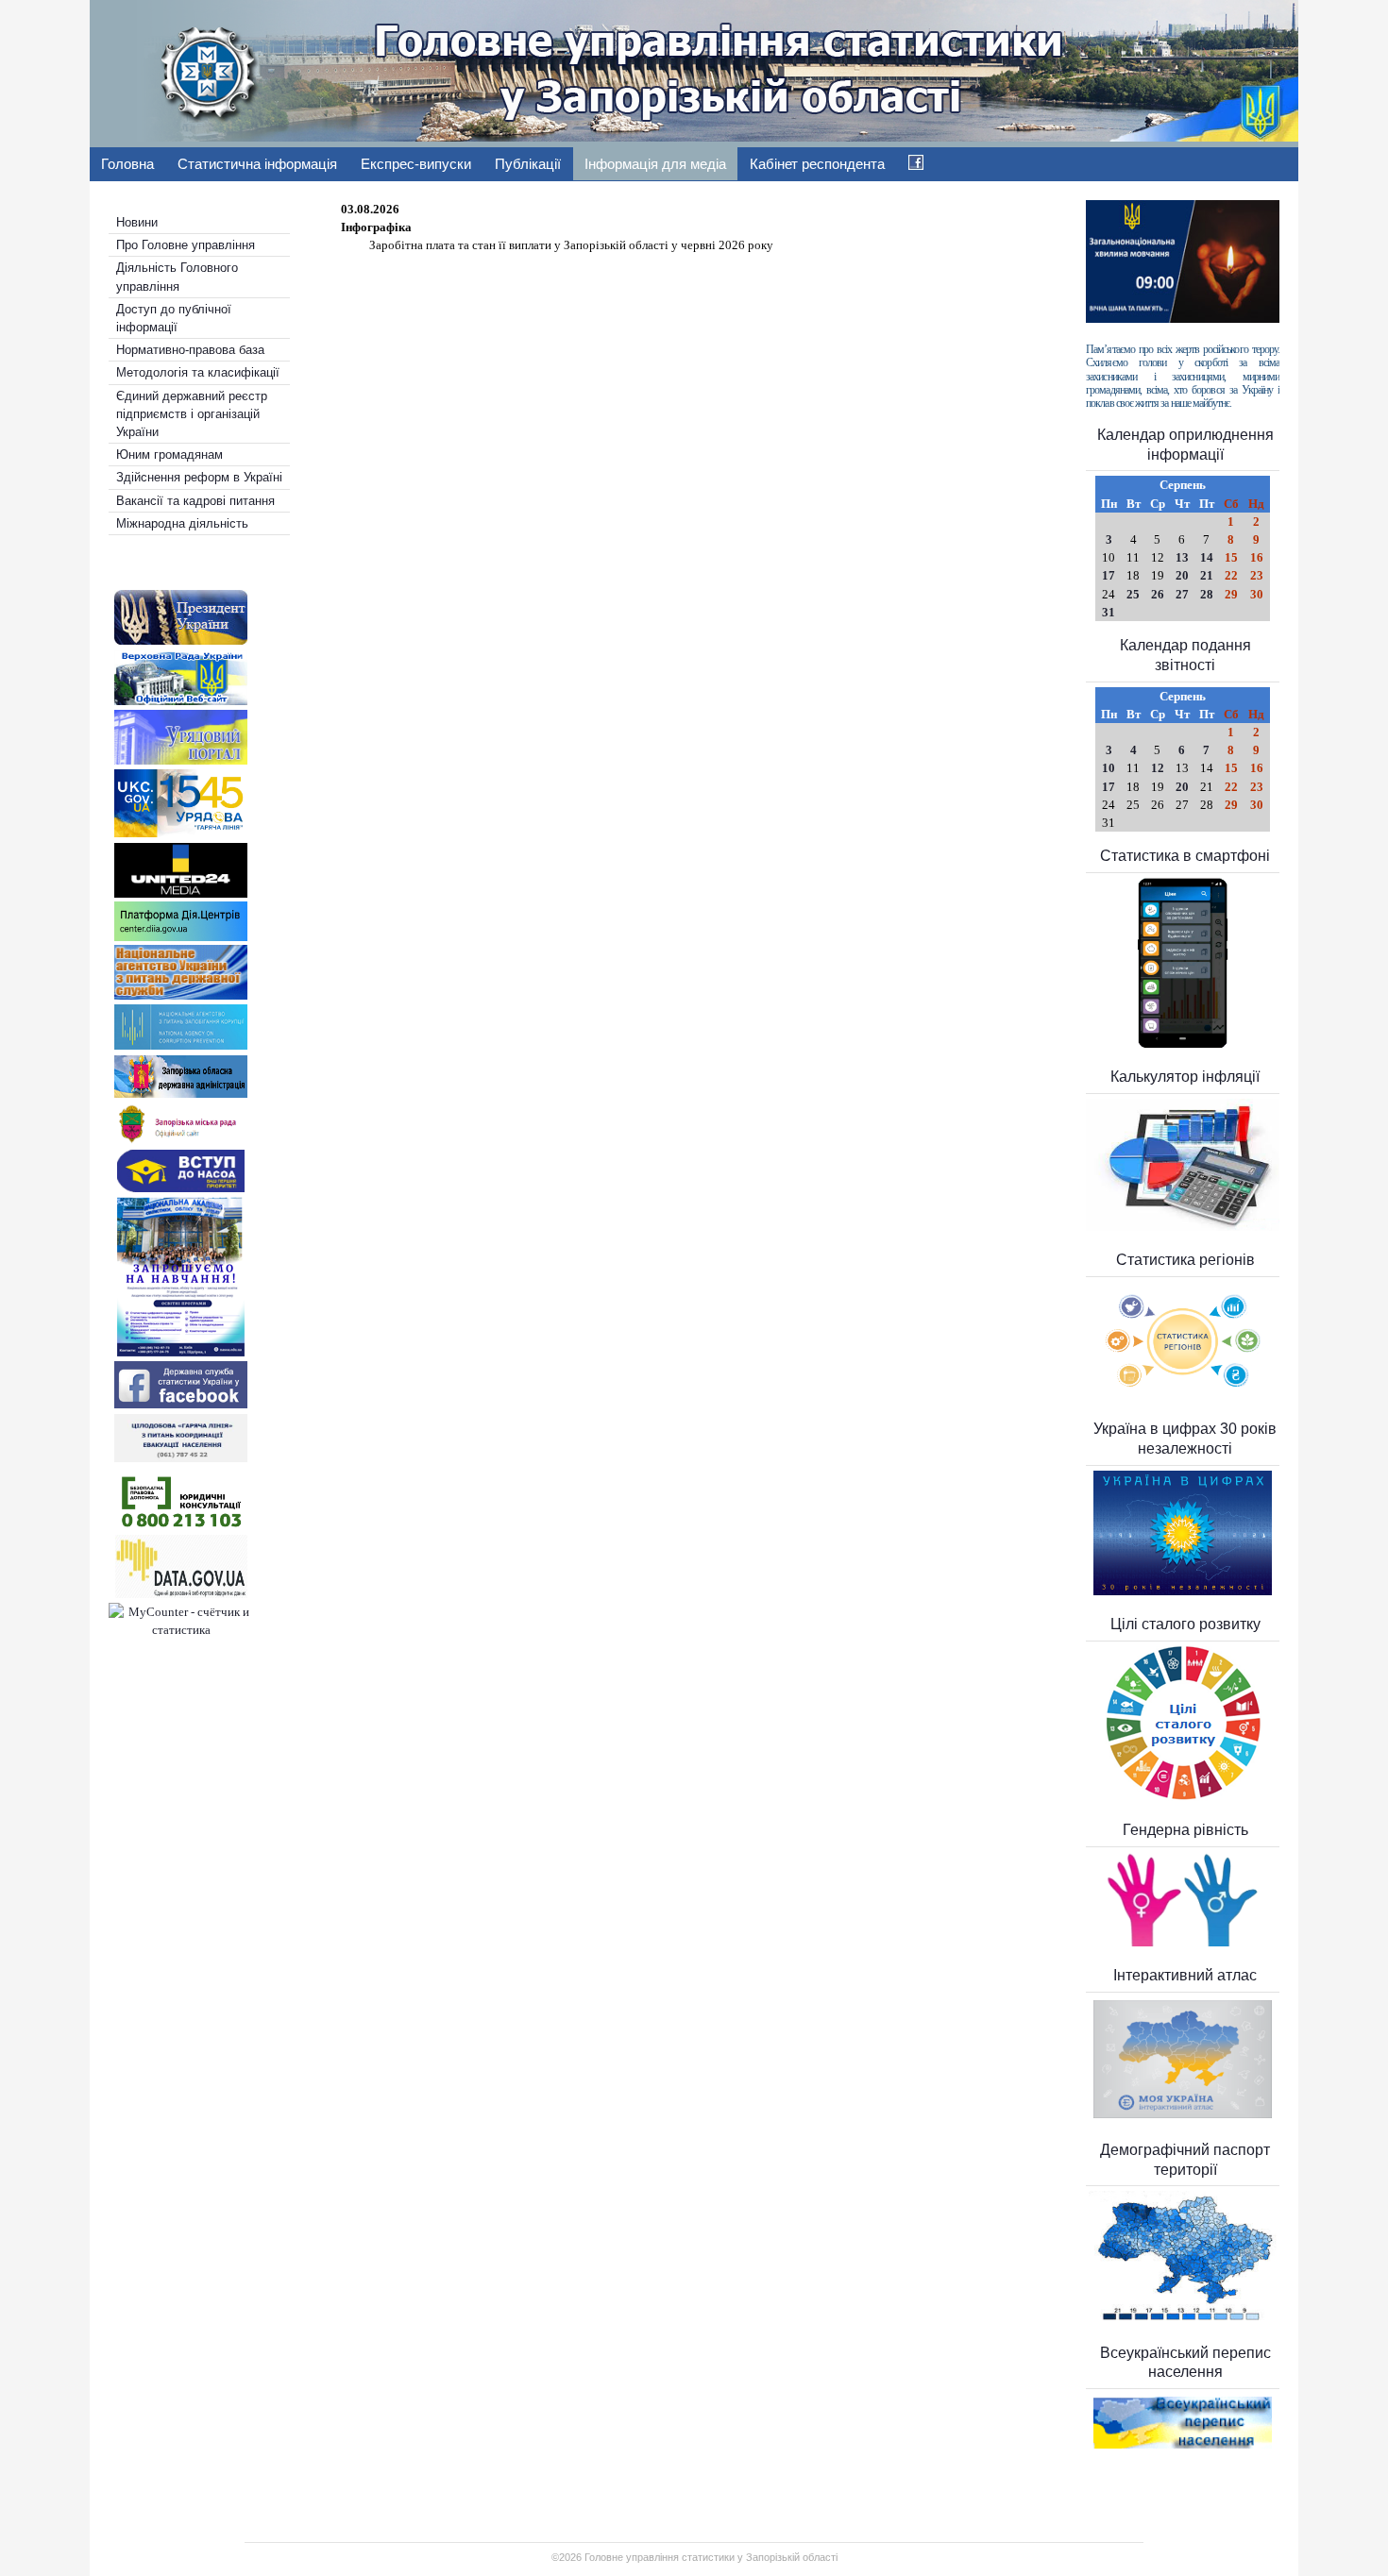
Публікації (528, 164)
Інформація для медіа (655, 164)
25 (1133, 594)
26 (1158, 594)
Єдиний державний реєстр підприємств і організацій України (192, 414)
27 (1182, 594)
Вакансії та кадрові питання (195, 501)
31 (1109, 612)
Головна (127, 164)
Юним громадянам (169, 455)
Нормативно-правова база (190, 350)
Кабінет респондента (817, 164)
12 (1158, 768)
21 (1207, 575)
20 (1182, 575)
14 (1207, 557)
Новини (137, 222)
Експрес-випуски (416, 164)
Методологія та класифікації (198, 372)
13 (1182, 557)
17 (1109, 575)
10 (1109, 768)
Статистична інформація (257, 164)
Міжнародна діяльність (182, 523)
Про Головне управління (186, 245)
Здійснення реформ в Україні (199, 477)
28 (1207, 594)
